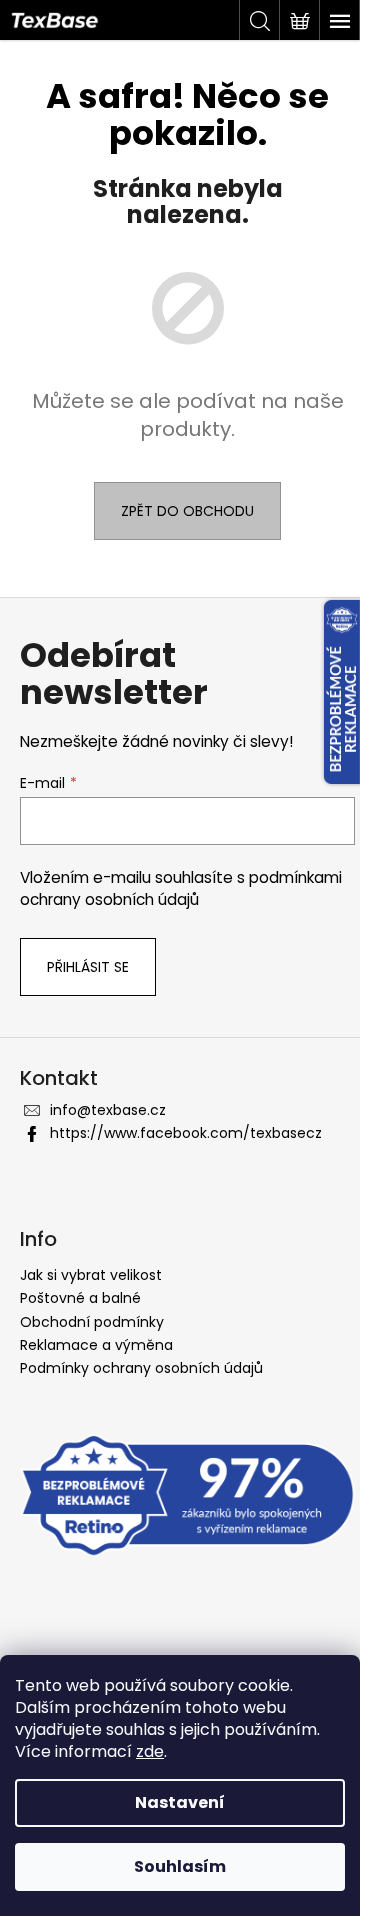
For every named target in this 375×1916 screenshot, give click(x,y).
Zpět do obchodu (187, 511)
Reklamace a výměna (96, 1345)
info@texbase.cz (108, 1110)
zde (150, 1751)
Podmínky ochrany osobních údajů (141, 1368)
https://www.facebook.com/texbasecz (186, 1133)
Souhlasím (180, 1866)
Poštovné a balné (80, 1298)
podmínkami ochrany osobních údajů (181, 888)
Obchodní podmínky (92, 1322)
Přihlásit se (88, 967)
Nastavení (180, 1802)
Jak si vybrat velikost (91, 1275)
